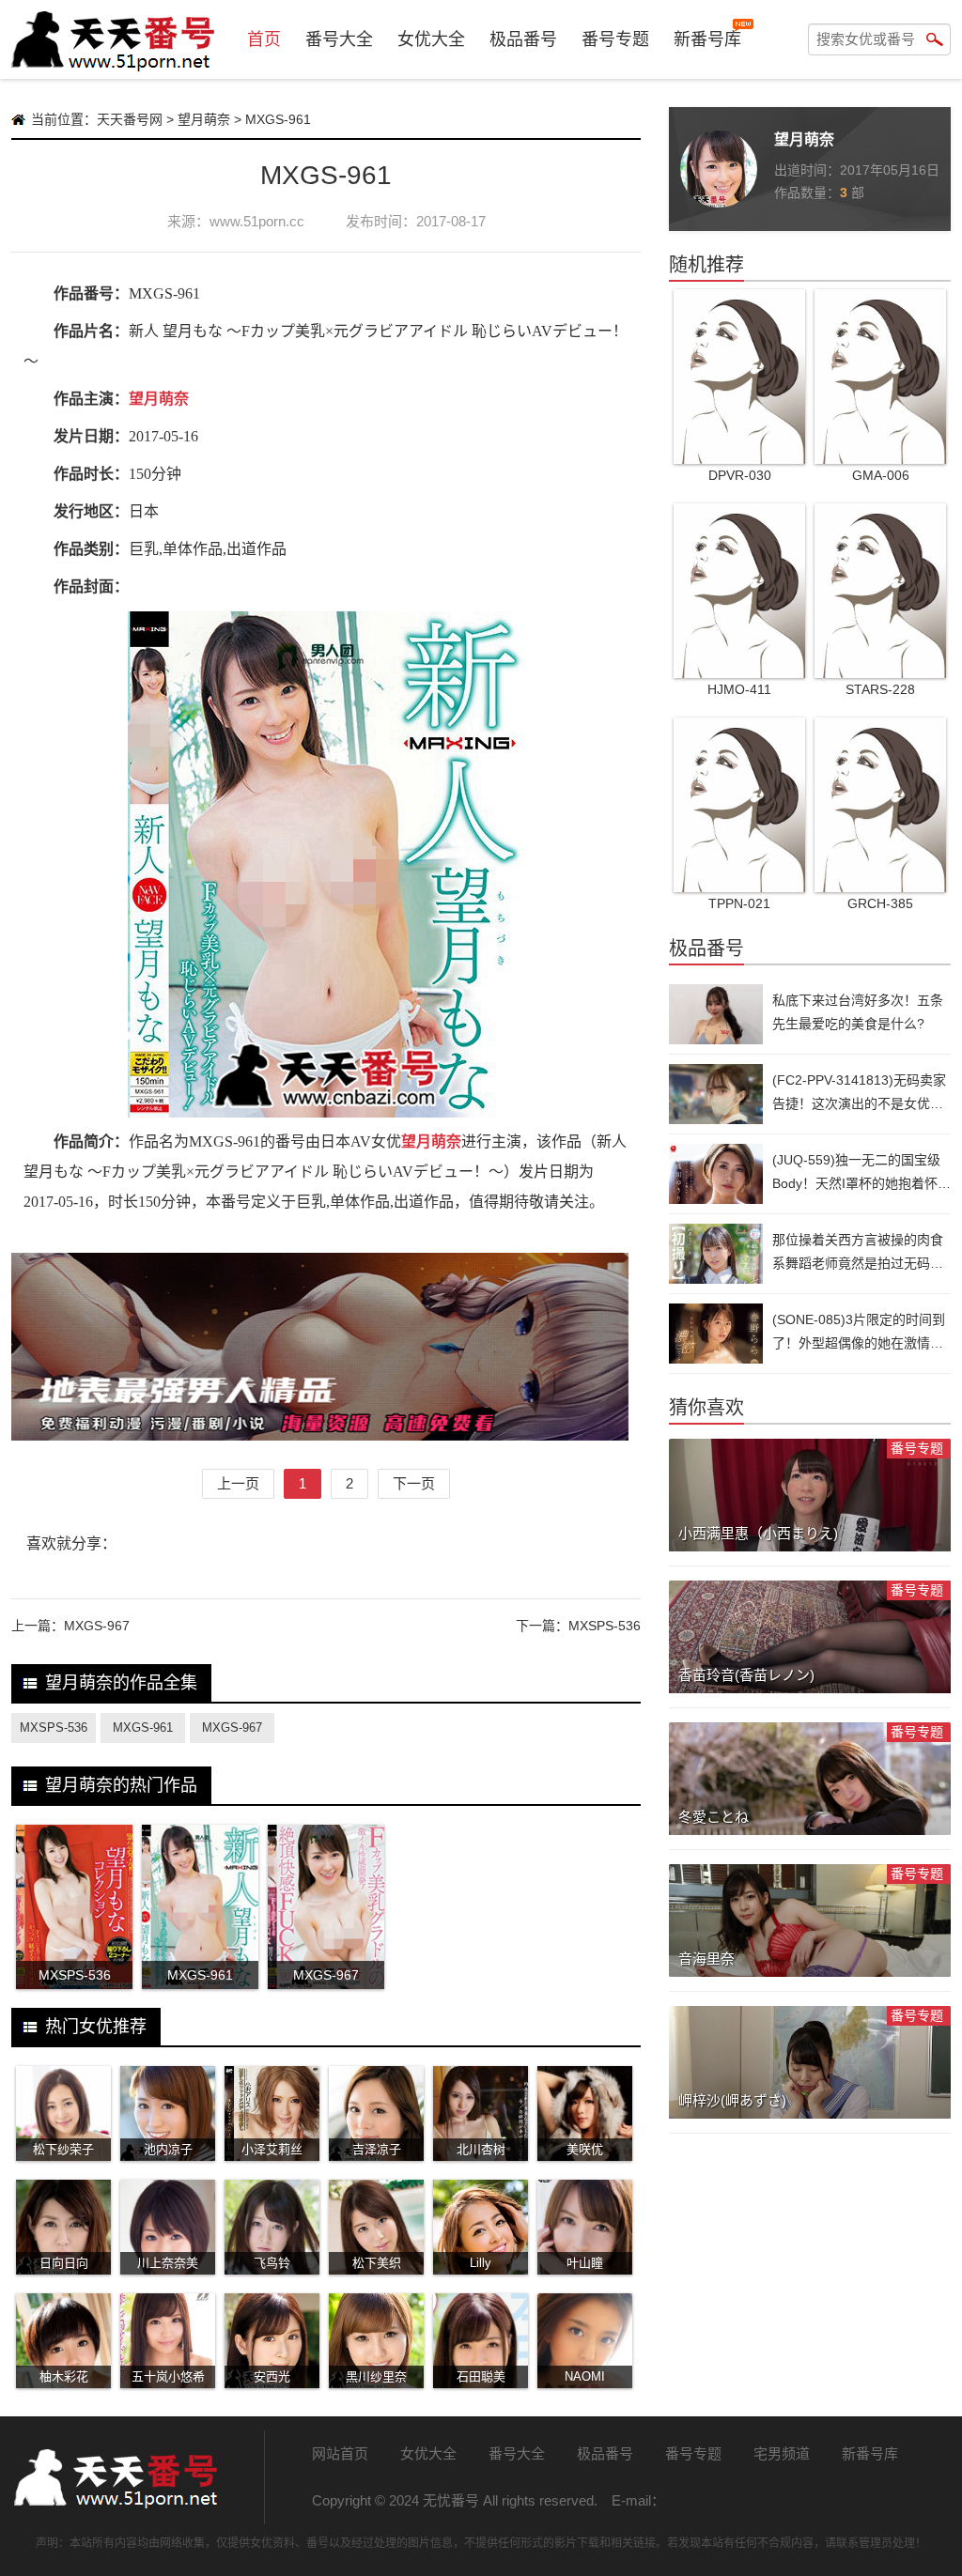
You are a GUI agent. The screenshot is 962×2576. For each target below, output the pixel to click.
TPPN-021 (739, 903)
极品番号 (523, 39)
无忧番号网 (115, 2477)
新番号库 (707, 39)
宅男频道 (782, 2453)
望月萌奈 (204, 119)
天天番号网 (130, 119)
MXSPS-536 (605, 1626)
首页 (264, 39)
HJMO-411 (739, 689)
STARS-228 (880, 689)
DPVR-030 (740, 475)
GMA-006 (881, 475)
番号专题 (615, 39)
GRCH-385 (880, 903)
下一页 (414, 1483)
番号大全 (339, 39)
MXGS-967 (97, 1626)
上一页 (238, 1483)
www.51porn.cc (257, 221)
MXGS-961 (143, 1728)
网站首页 (340, 2453)
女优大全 (431, 39)
